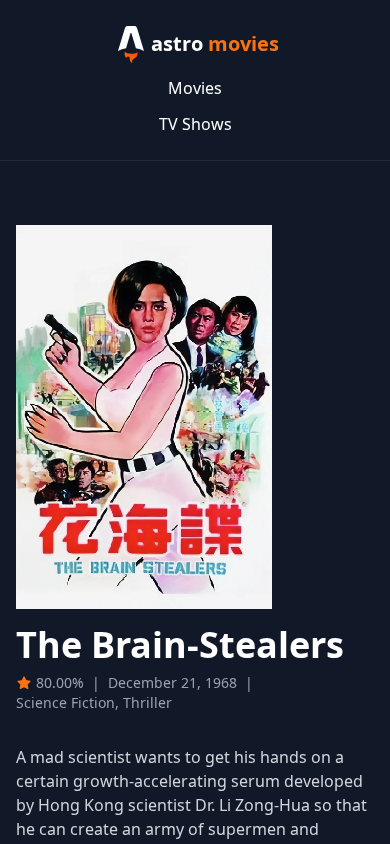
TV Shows (195, 124)
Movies (195, 88)
